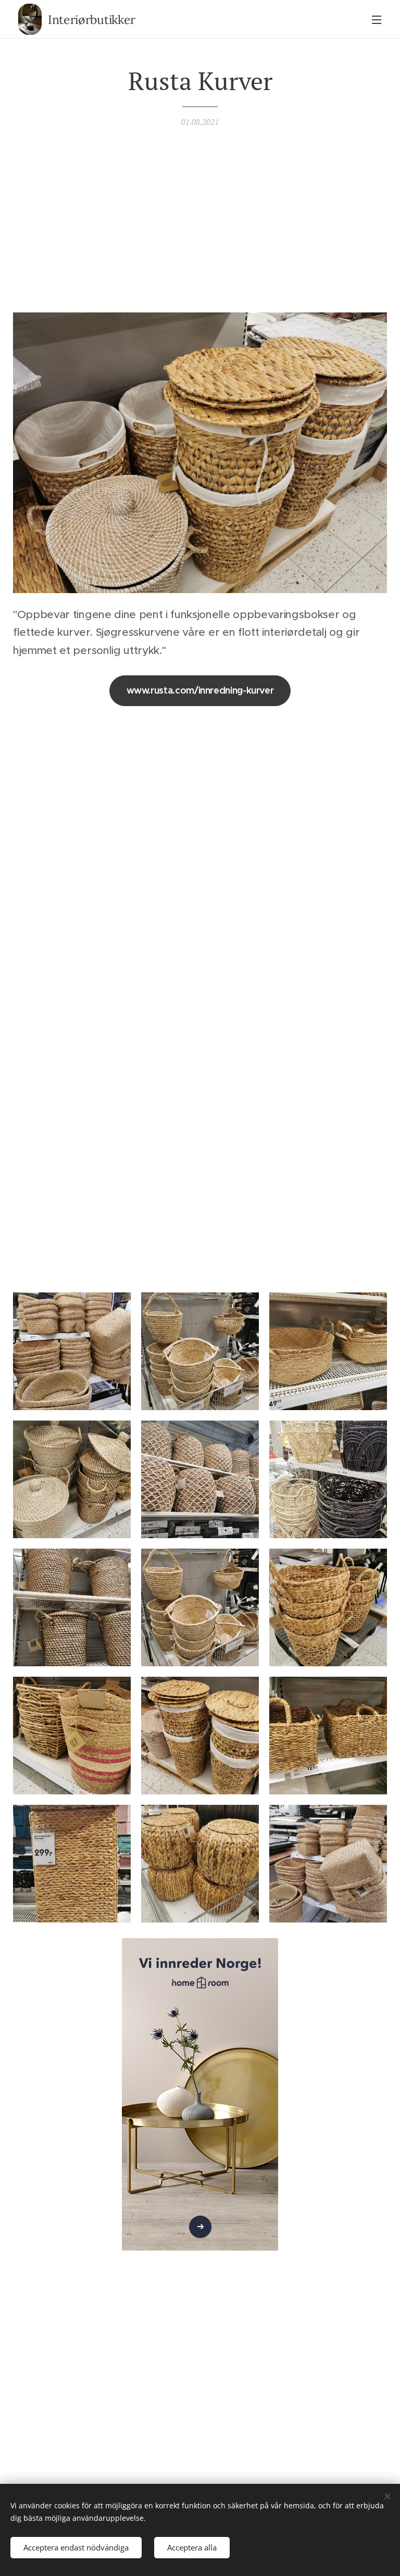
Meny (377, 19)
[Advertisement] (200, 218)
